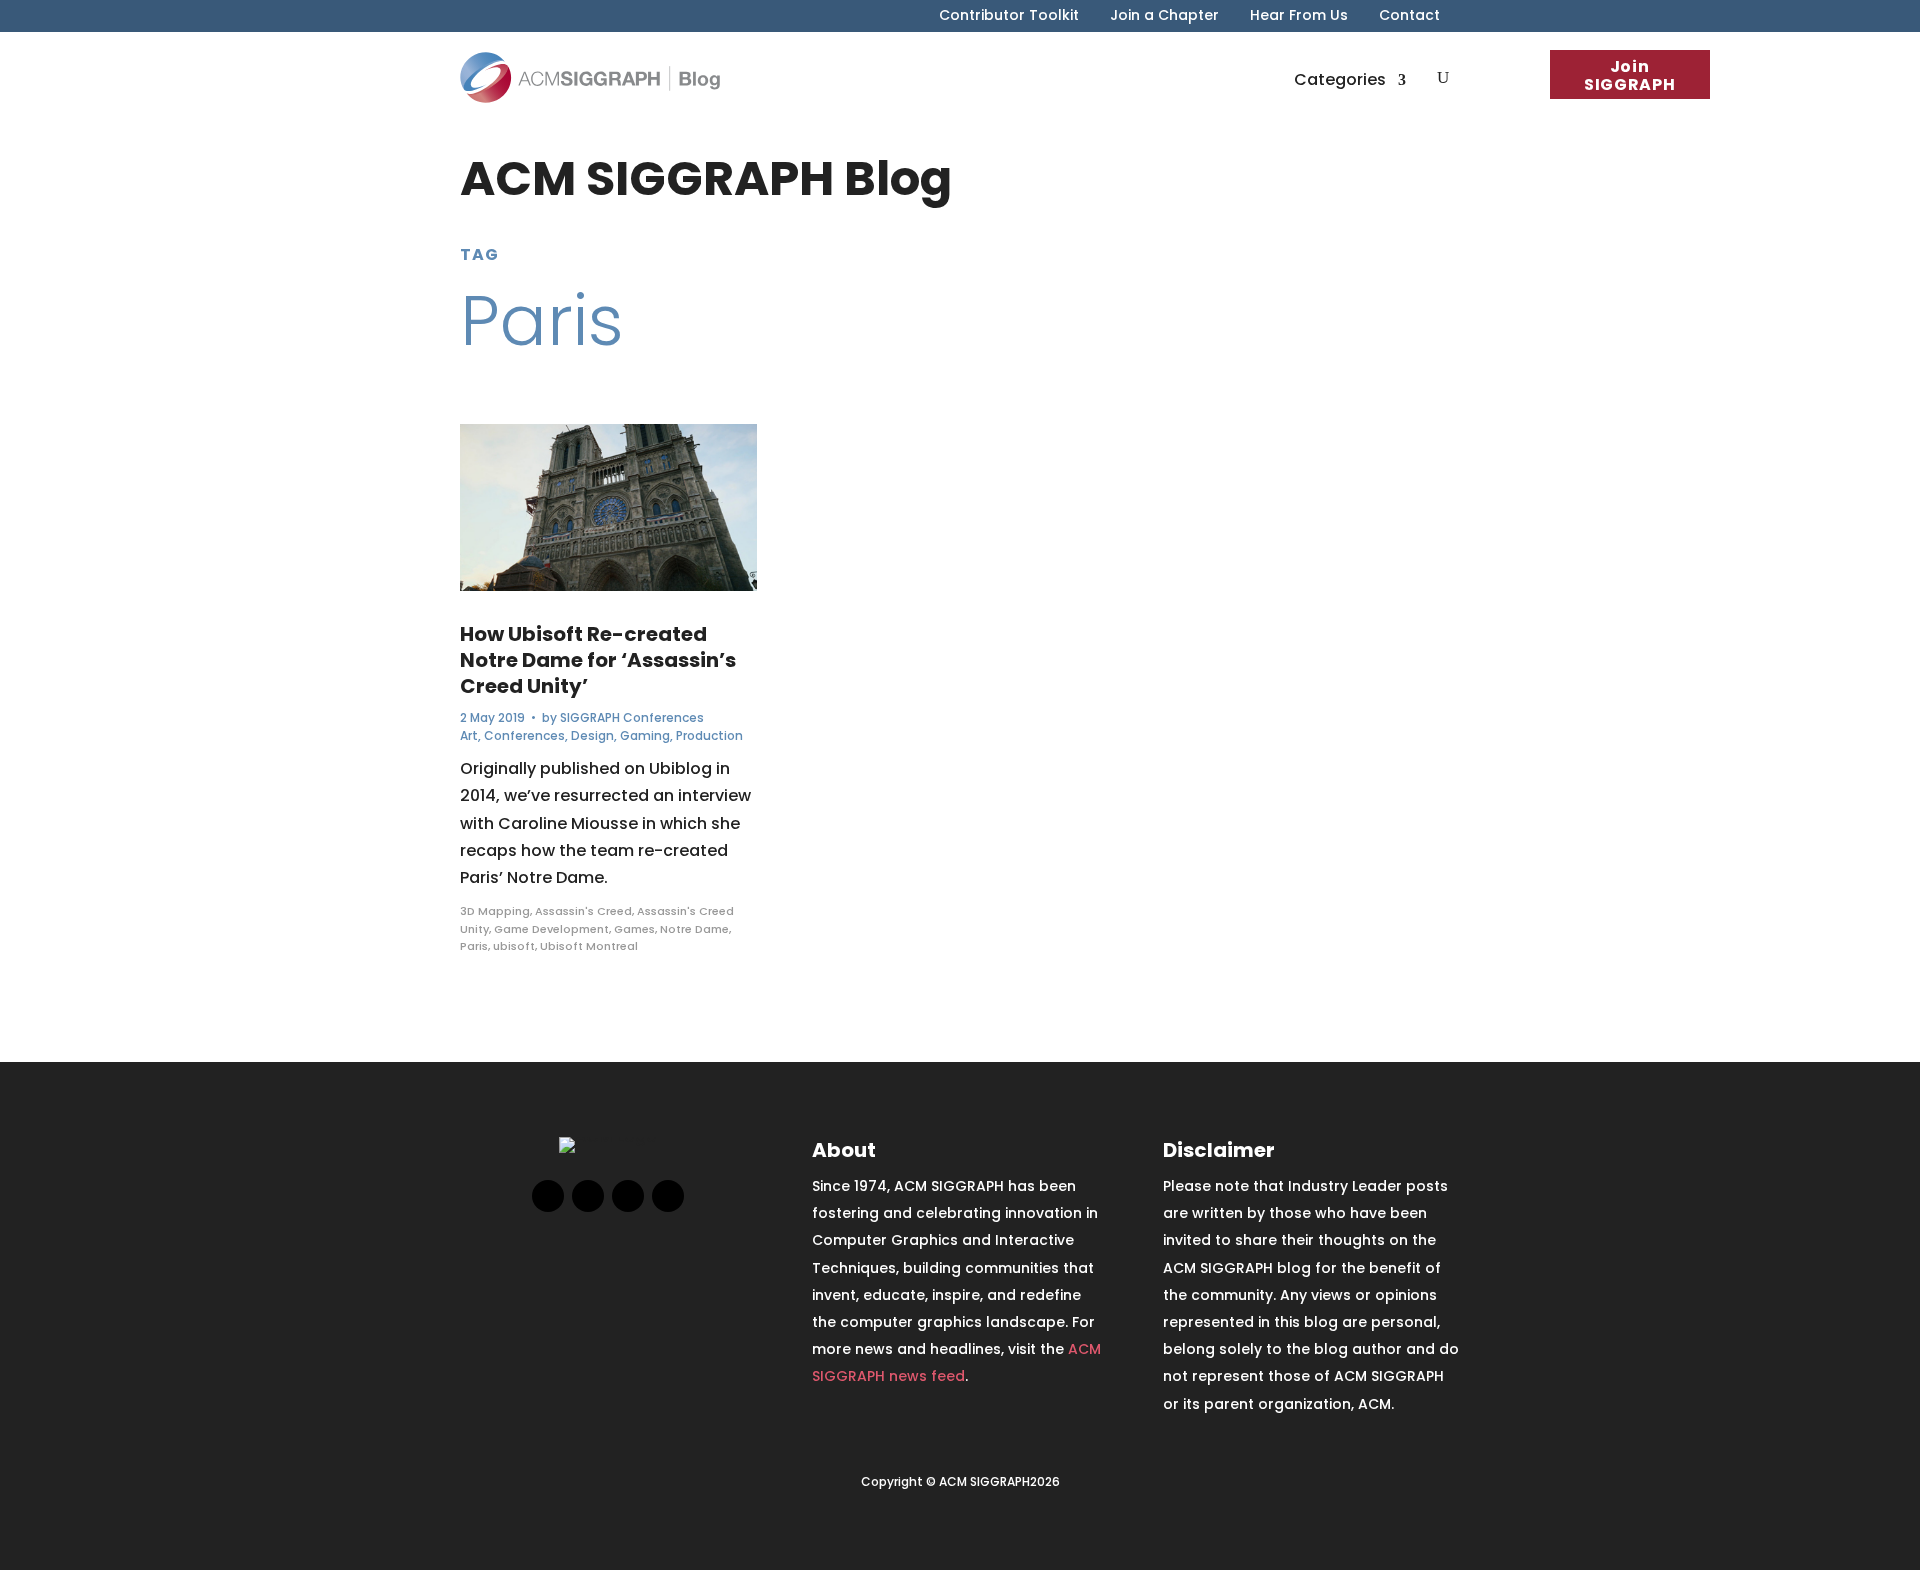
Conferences (524, 735)
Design (592, 735)
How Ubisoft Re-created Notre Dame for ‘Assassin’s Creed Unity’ (598, 660)
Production (709, 735)
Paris (474, 946)
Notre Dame (694, 929)
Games (634, 929)
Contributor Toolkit (1009, 16)
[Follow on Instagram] (628, 1196)
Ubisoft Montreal (589, 946)
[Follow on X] (588, 1196)
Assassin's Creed (583, 911)
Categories (1340, 79)
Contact (1409, 16)
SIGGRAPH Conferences (632, 717)
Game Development (551, 929)
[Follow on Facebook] (548, 1196)
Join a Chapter (1164, 16)
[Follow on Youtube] (668, 1196)
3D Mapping (495, 911)
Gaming (645, 735)
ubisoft (514, 946)
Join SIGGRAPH (1629, 75)
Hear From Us (1299, 16)
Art (469, 735)
